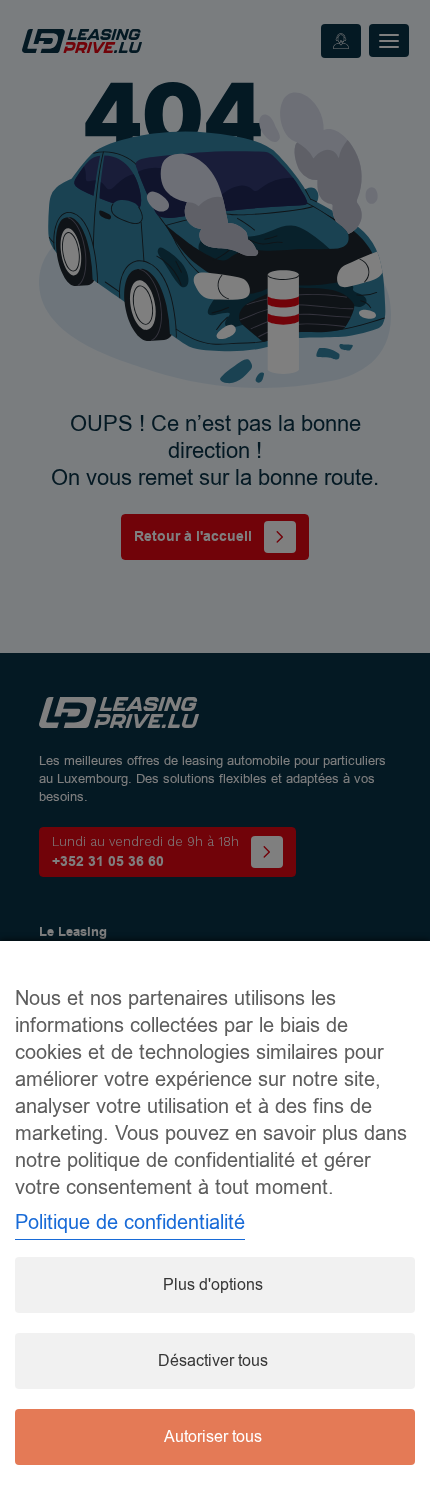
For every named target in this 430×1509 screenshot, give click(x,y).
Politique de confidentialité (130, 1222)
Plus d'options (213, 1285)
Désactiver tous (213, 1361)
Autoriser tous (213, 1437)
